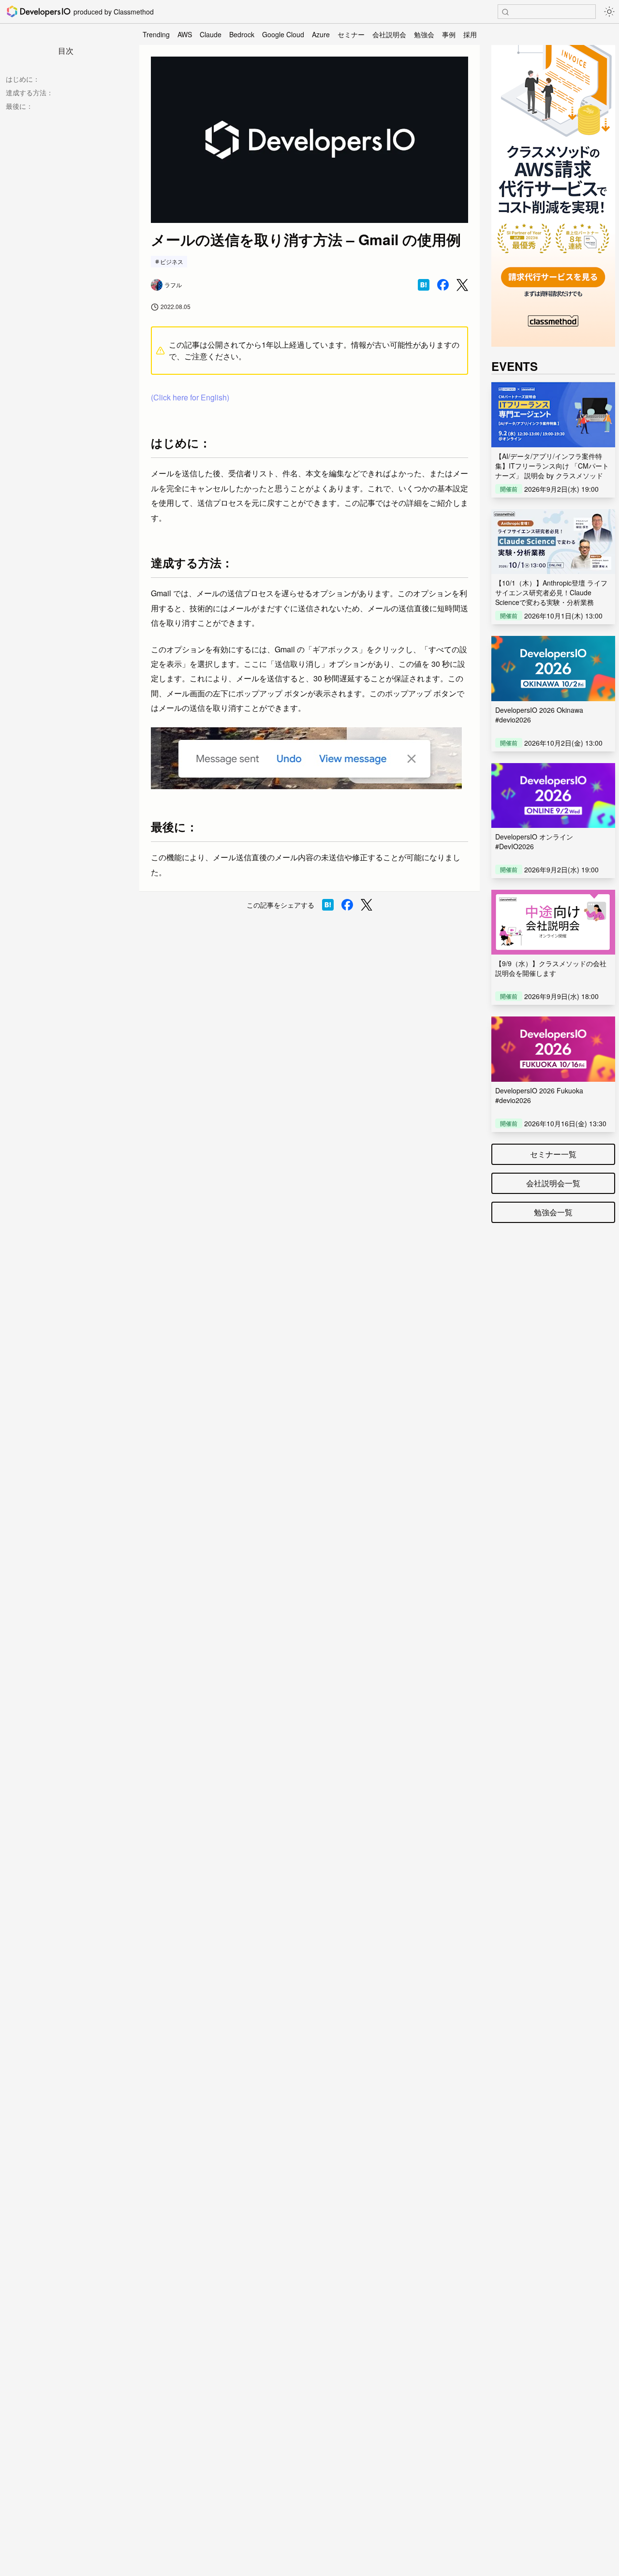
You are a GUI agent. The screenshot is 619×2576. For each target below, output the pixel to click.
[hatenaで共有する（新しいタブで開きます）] (424, 285)
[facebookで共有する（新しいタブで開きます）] (443, 285)
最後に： (19, 106)
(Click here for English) (190, 397)
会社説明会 (389, 34)
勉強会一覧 (553, 1212)
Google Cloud (283, 34)
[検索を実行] (505, 12)
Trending (156, 34)
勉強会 (424, 34)
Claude (211, 34)
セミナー (351, 34)
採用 (470, 34)
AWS (185, 34)
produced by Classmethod (114, 12)
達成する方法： (29, 92)
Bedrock (242, 34)
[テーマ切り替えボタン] (609, 12)
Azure (321, 34)
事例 (449, 34)
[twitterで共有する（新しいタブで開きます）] (462, 285)
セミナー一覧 (553, 1154)
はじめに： (23, 79)
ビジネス (172, 261)
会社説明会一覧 (553, 1183)
